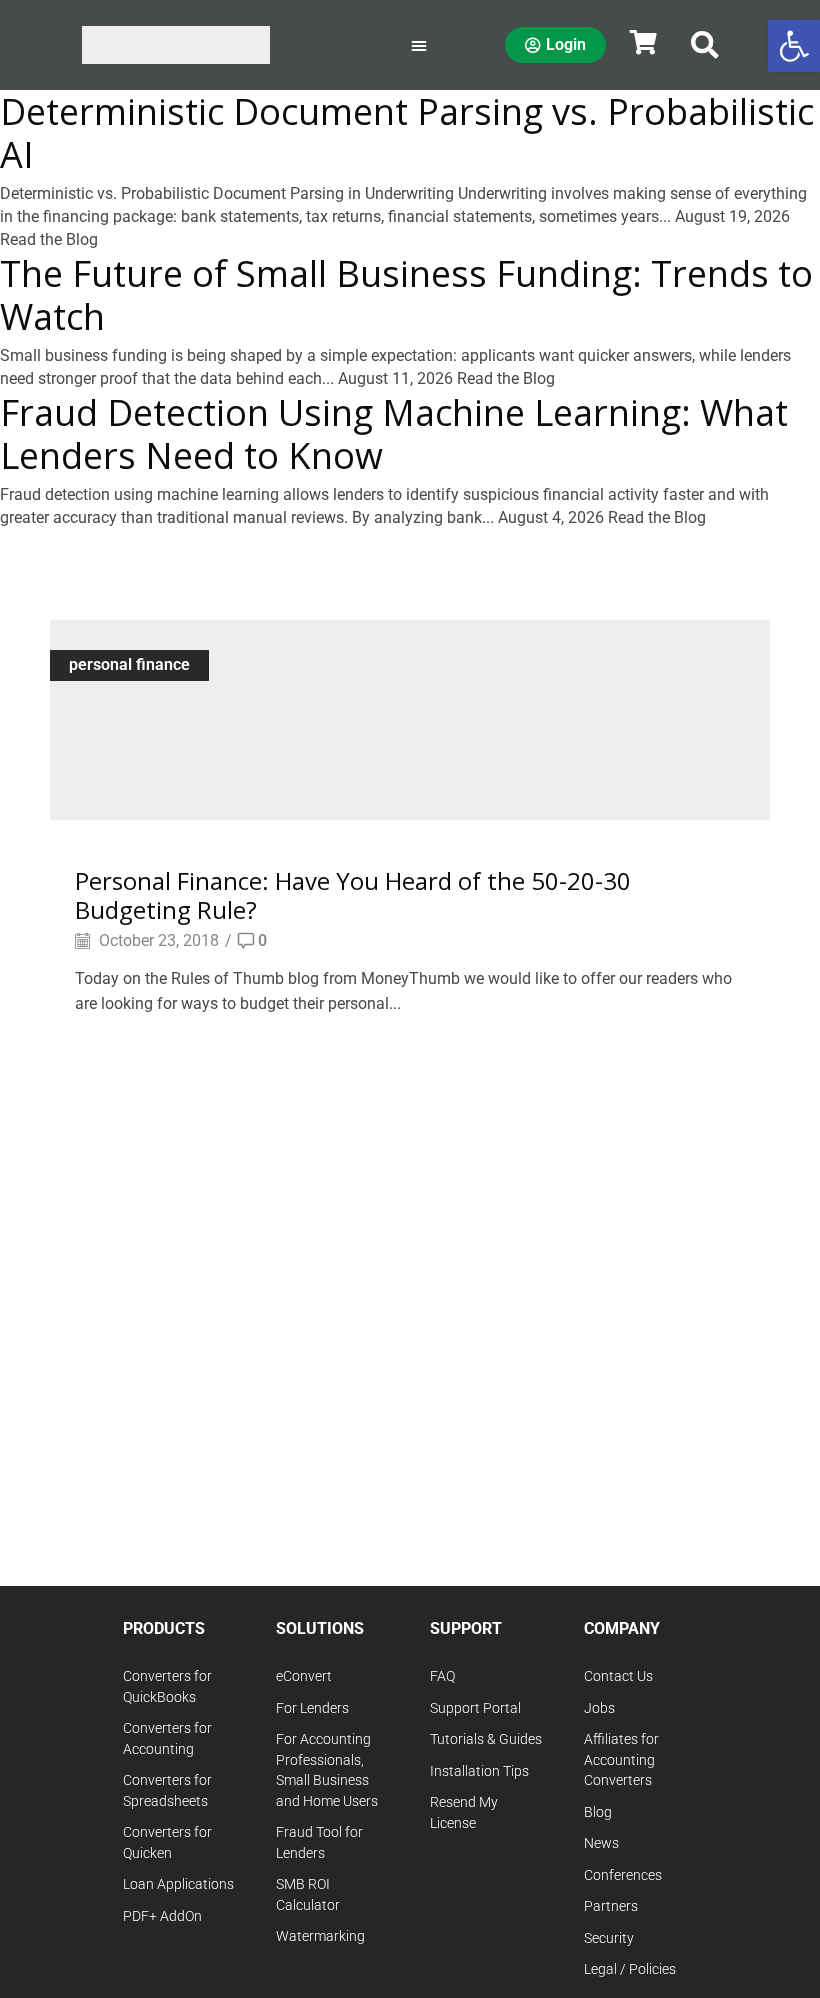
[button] (705, 45)
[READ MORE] (410, 716)
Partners (611, 1906)
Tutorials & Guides (486, 1739)
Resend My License (464, 1813)
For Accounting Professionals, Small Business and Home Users (327, 1770)
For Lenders (312, 1708)
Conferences (623, 1875)
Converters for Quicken (167, 1843)
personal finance (129, 664)
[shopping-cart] (643, 42)
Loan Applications (178, 1884)
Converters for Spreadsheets (167, 1791)
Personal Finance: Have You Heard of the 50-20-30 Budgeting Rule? (353, 895)
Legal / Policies (630, 1969)
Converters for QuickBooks (167, 1687)
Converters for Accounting (167, 1739)
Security (609, 1938)
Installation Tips (479, 1771)
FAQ (442, 1676)
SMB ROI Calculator (308, 1895)
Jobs (599, 1708)
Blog (598, 1812)
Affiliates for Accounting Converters (621, 1760)
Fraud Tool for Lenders (319, 1843)
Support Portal (475, 1708)
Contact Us (618, 1676)
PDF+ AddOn (162, 1916)
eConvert (304, 1676)
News (601, 1843)
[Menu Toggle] (419, 45)
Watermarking (320, 1936)
